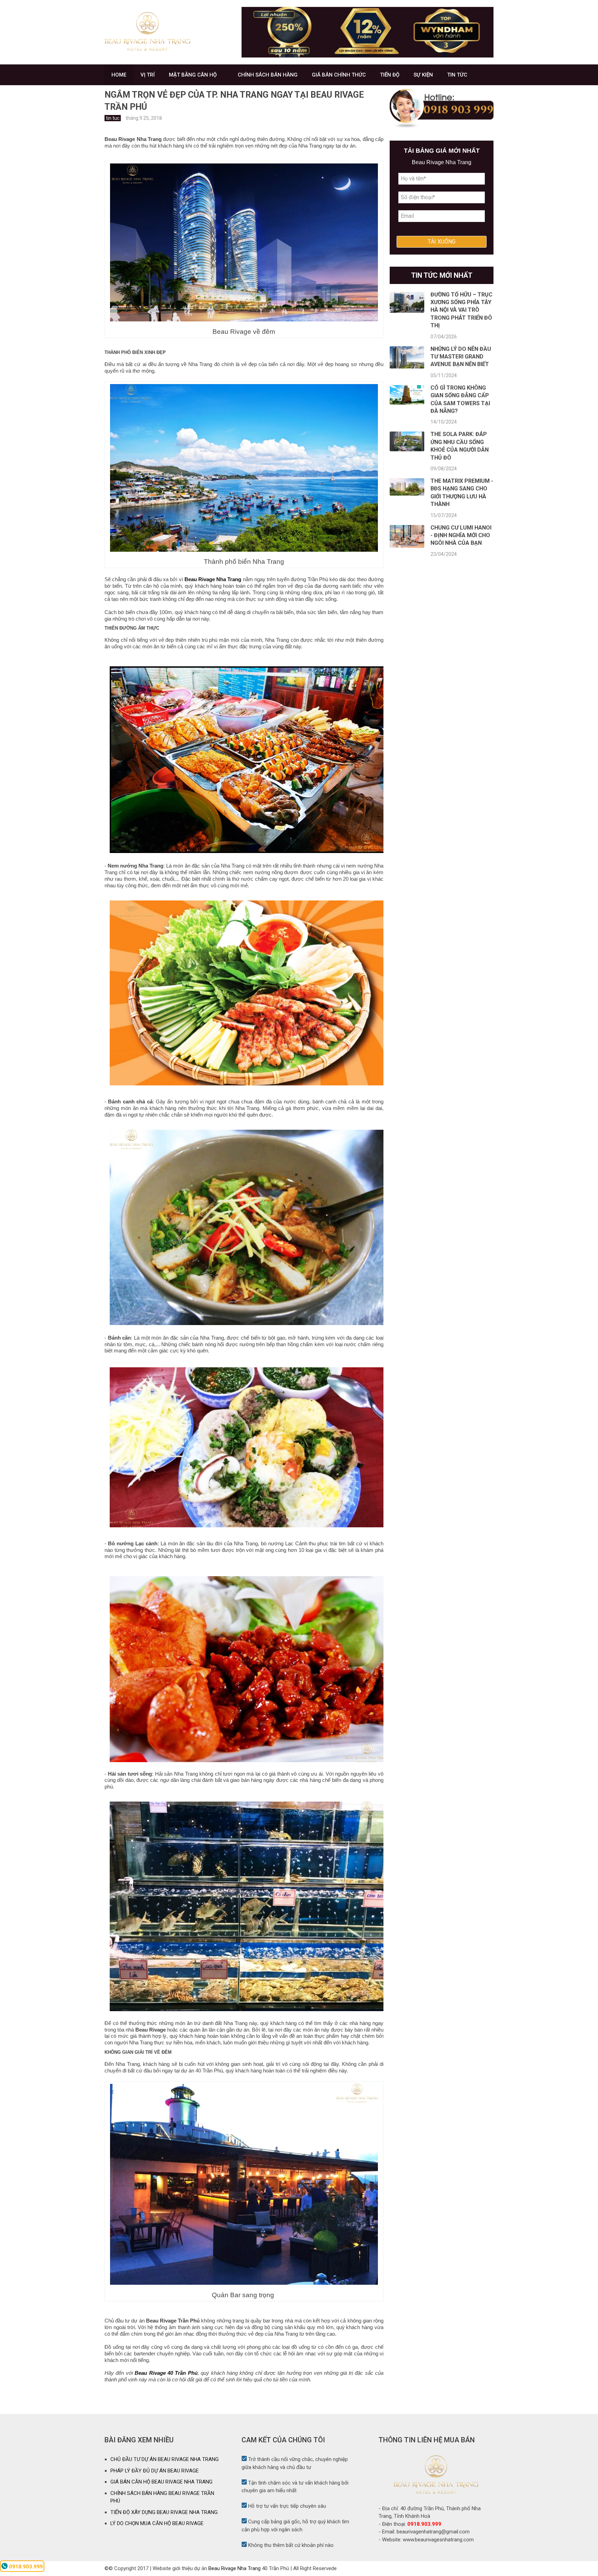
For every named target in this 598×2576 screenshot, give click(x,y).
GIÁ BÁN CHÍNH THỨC (339, 75)
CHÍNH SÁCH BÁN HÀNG (268, 75)
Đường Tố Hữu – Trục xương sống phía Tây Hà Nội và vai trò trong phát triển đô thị (461, 310)
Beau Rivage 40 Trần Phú (166, 2373)
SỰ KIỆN (423, 75)
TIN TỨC (457, 75)
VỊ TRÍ (148, 75)
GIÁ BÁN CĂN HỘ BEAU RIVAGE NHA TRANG (161, 2482)
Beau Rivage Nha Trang (213, 579)
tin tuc (113, 118)
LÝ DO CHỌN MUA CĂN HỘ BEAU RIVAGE (157, 2523)
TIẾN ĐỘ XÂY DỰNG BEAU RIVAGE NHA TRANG (164, 2512)
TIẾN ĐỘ (390, 75)
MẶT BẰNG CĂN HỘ (193, 75)
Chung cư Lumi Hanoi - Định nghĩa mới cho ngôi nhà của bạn (461, 535)
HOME (119, 75)
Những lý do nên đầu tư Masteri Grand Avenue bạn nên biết (461, 357)
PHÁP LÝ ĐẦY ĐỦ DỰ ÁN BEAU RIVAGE (155, 2471)
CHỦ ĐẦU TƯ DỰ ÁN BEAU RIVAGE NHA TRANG (165, 2459)
